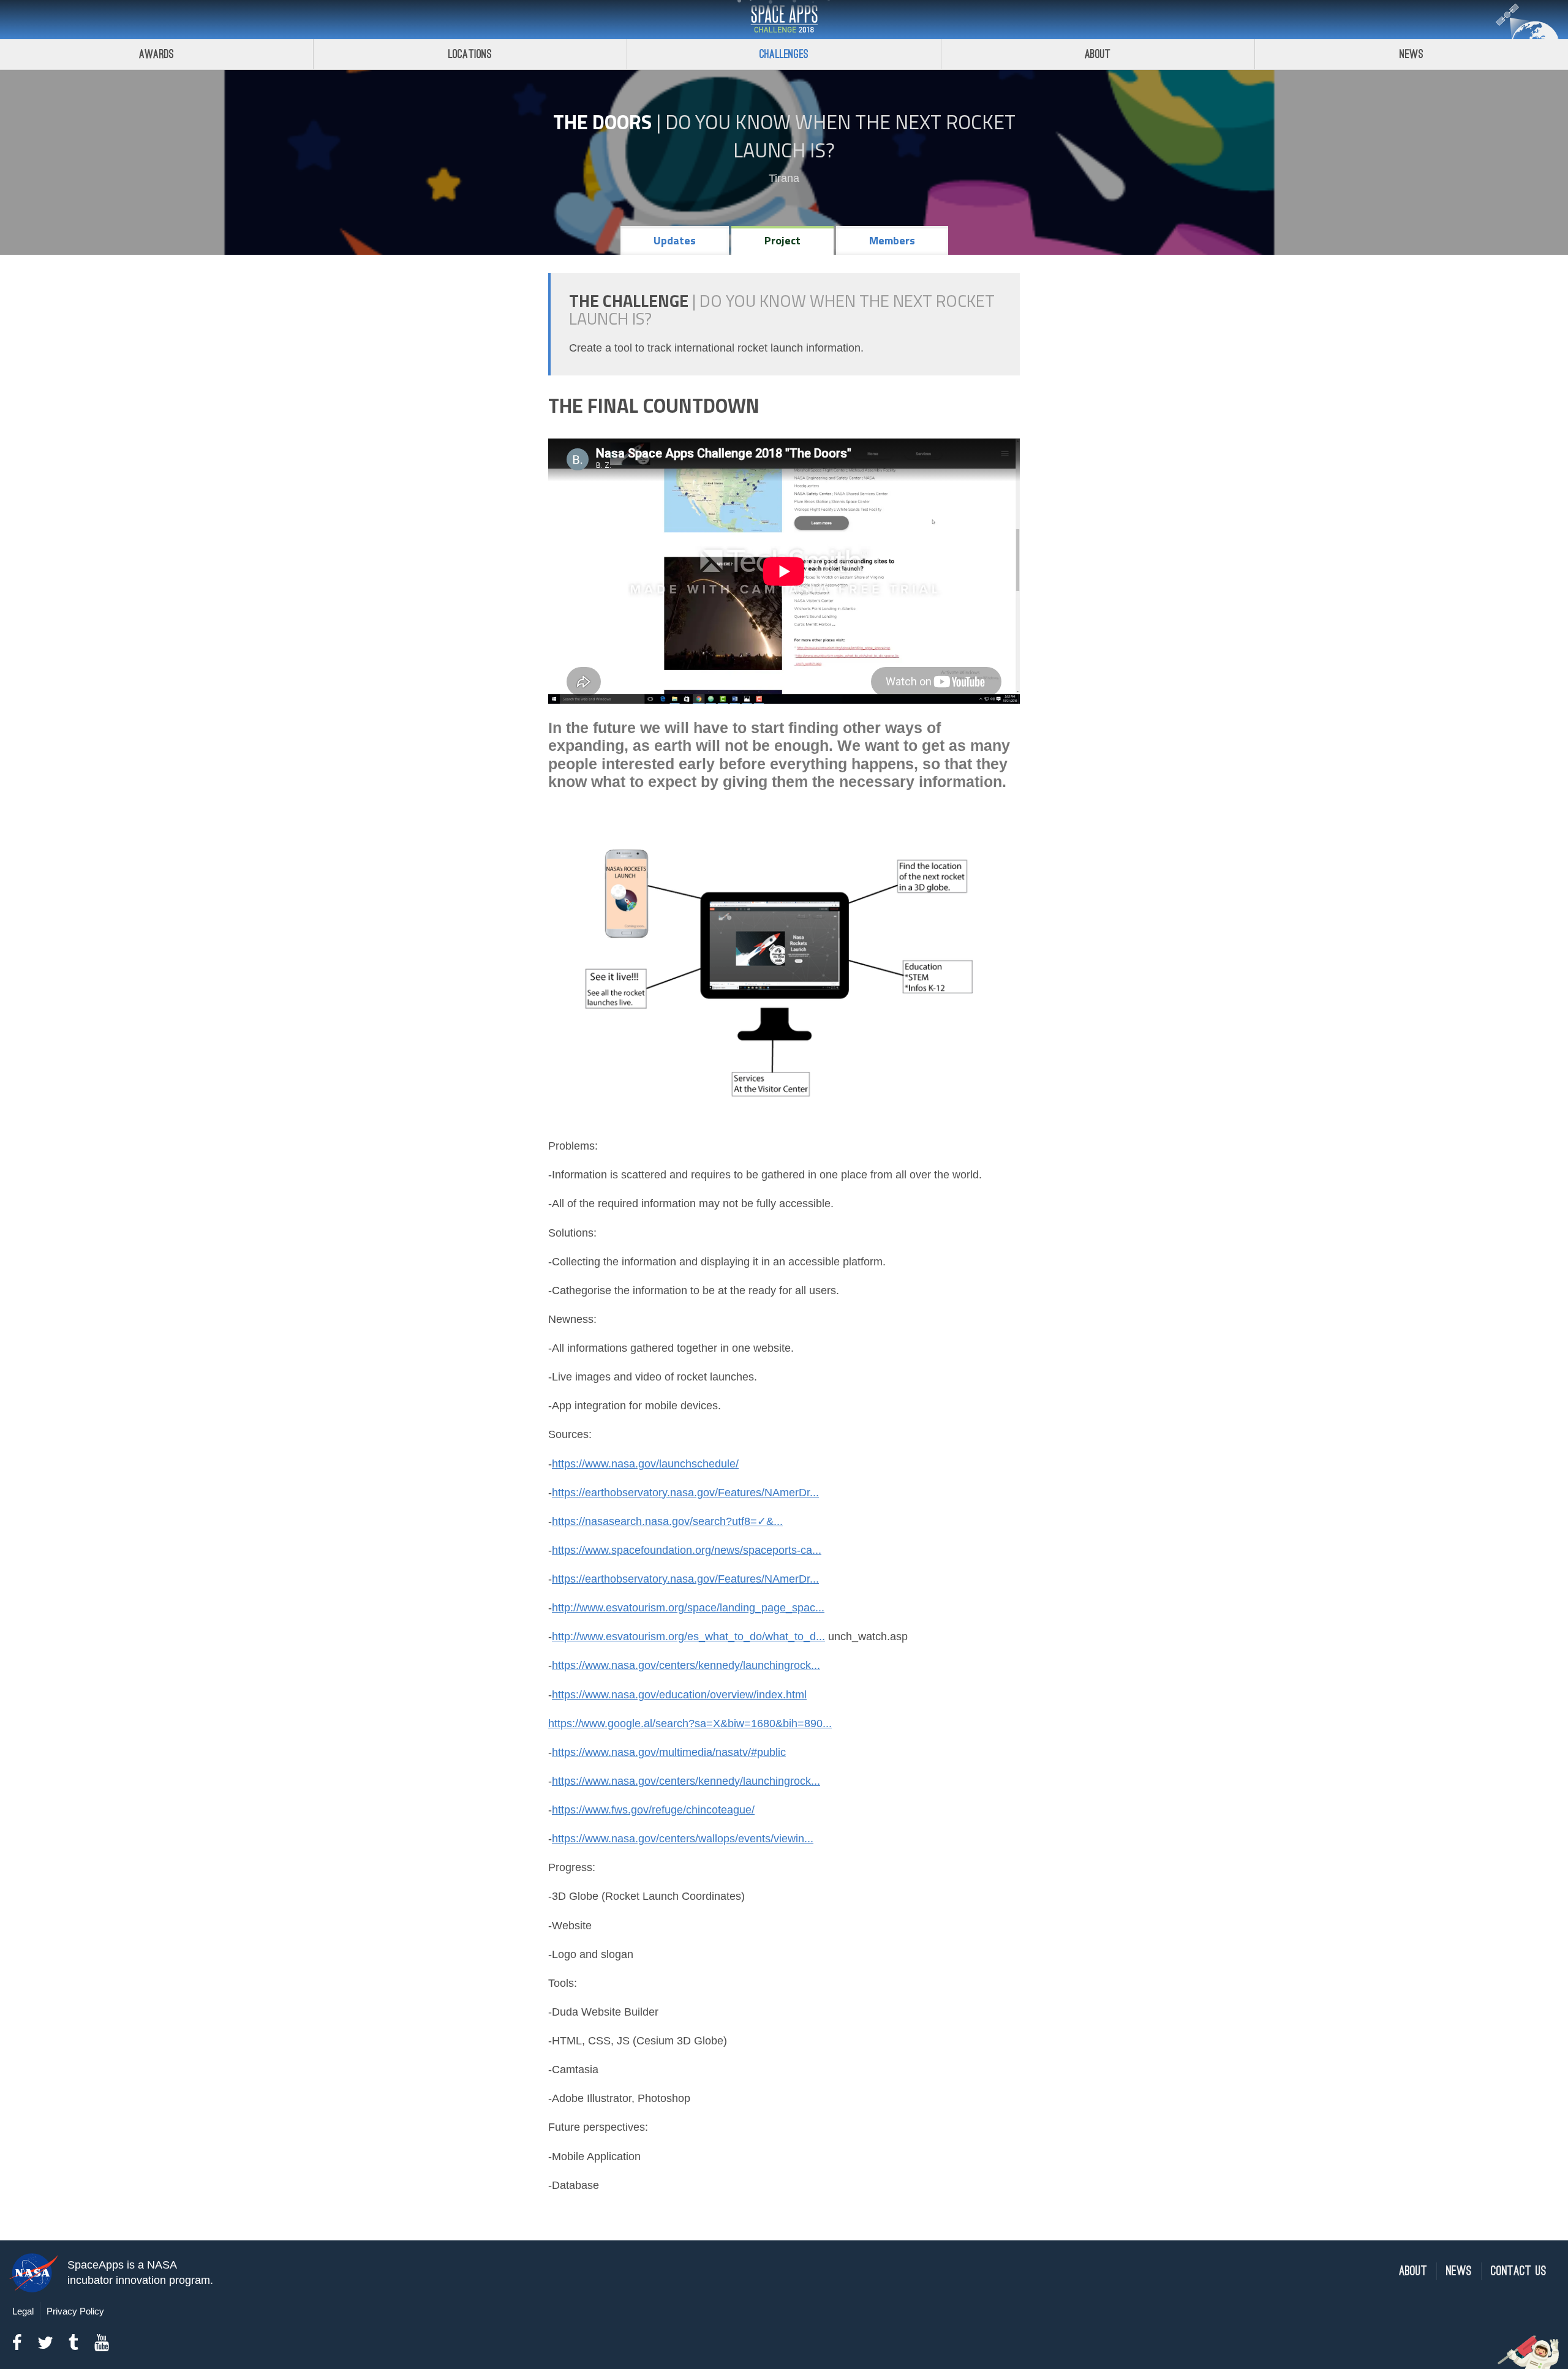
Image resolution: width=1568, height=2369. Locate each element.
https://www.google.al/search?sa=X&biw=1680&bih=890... (690, 1723)
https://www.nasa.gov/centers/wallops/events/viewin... (683, 1839)
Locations (470, 54)
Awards (156, 54)
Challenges (784, 54)
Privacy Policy (75, 2311)
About (1098, 54)
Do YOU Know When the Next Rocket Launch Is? (840, 136)
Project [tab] (782, 240)
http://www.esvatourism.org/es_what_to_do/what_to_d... (688, 1636)
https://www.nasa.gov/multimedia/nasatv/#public (669, 1752)
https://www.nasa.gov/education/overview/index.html (679, 1695)
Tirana (784, 178)
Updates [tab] (675, 240)
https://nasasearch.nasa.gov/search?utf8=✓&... (667, 1521)
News (1412, 54)
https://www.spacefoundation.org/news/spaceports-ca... (687, 1550)
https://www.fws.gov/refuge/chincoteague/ (653, 1810)
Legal (23, 2311)
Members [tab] (892, 240)
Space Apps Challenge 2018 (784, 20)
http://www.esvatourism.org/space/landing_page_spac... (688, 1608)
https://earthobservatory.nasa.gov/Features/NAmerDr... (685, 1493)
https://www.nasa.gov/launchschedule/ (645, 1464)
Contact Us (1519, 2271)
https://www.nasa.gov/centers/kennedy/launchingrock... (686, 1665)
